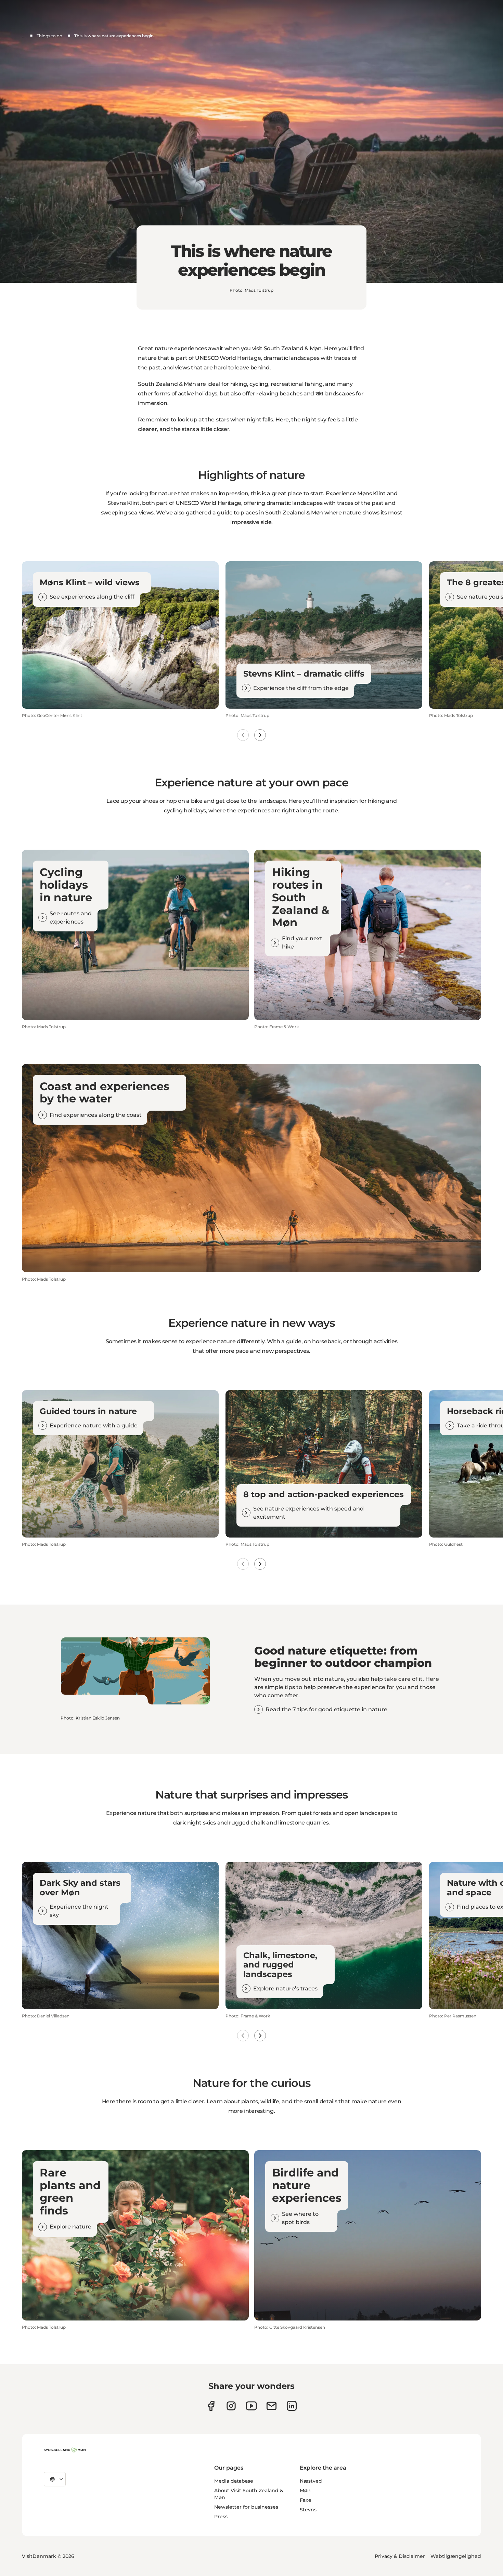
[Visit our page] (231, 2406)
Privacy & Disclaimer (400, 2556)
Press (221, 2516)
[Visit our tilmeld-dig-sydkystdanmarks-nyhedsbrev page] (272, 2406)
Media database (234, 2481)
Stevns (308, 2510)
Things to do (49, 36)
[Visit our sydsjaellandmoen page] (211, 2406)
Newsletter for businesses (246, 2507)
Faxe (306, 2500)
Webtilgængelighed (456, 2556)
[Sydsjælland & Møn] (65, 2450)
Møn (305, 2490)
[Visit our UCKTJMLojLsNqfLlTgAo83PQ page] (251, 2406)
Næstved (311, 2481)
